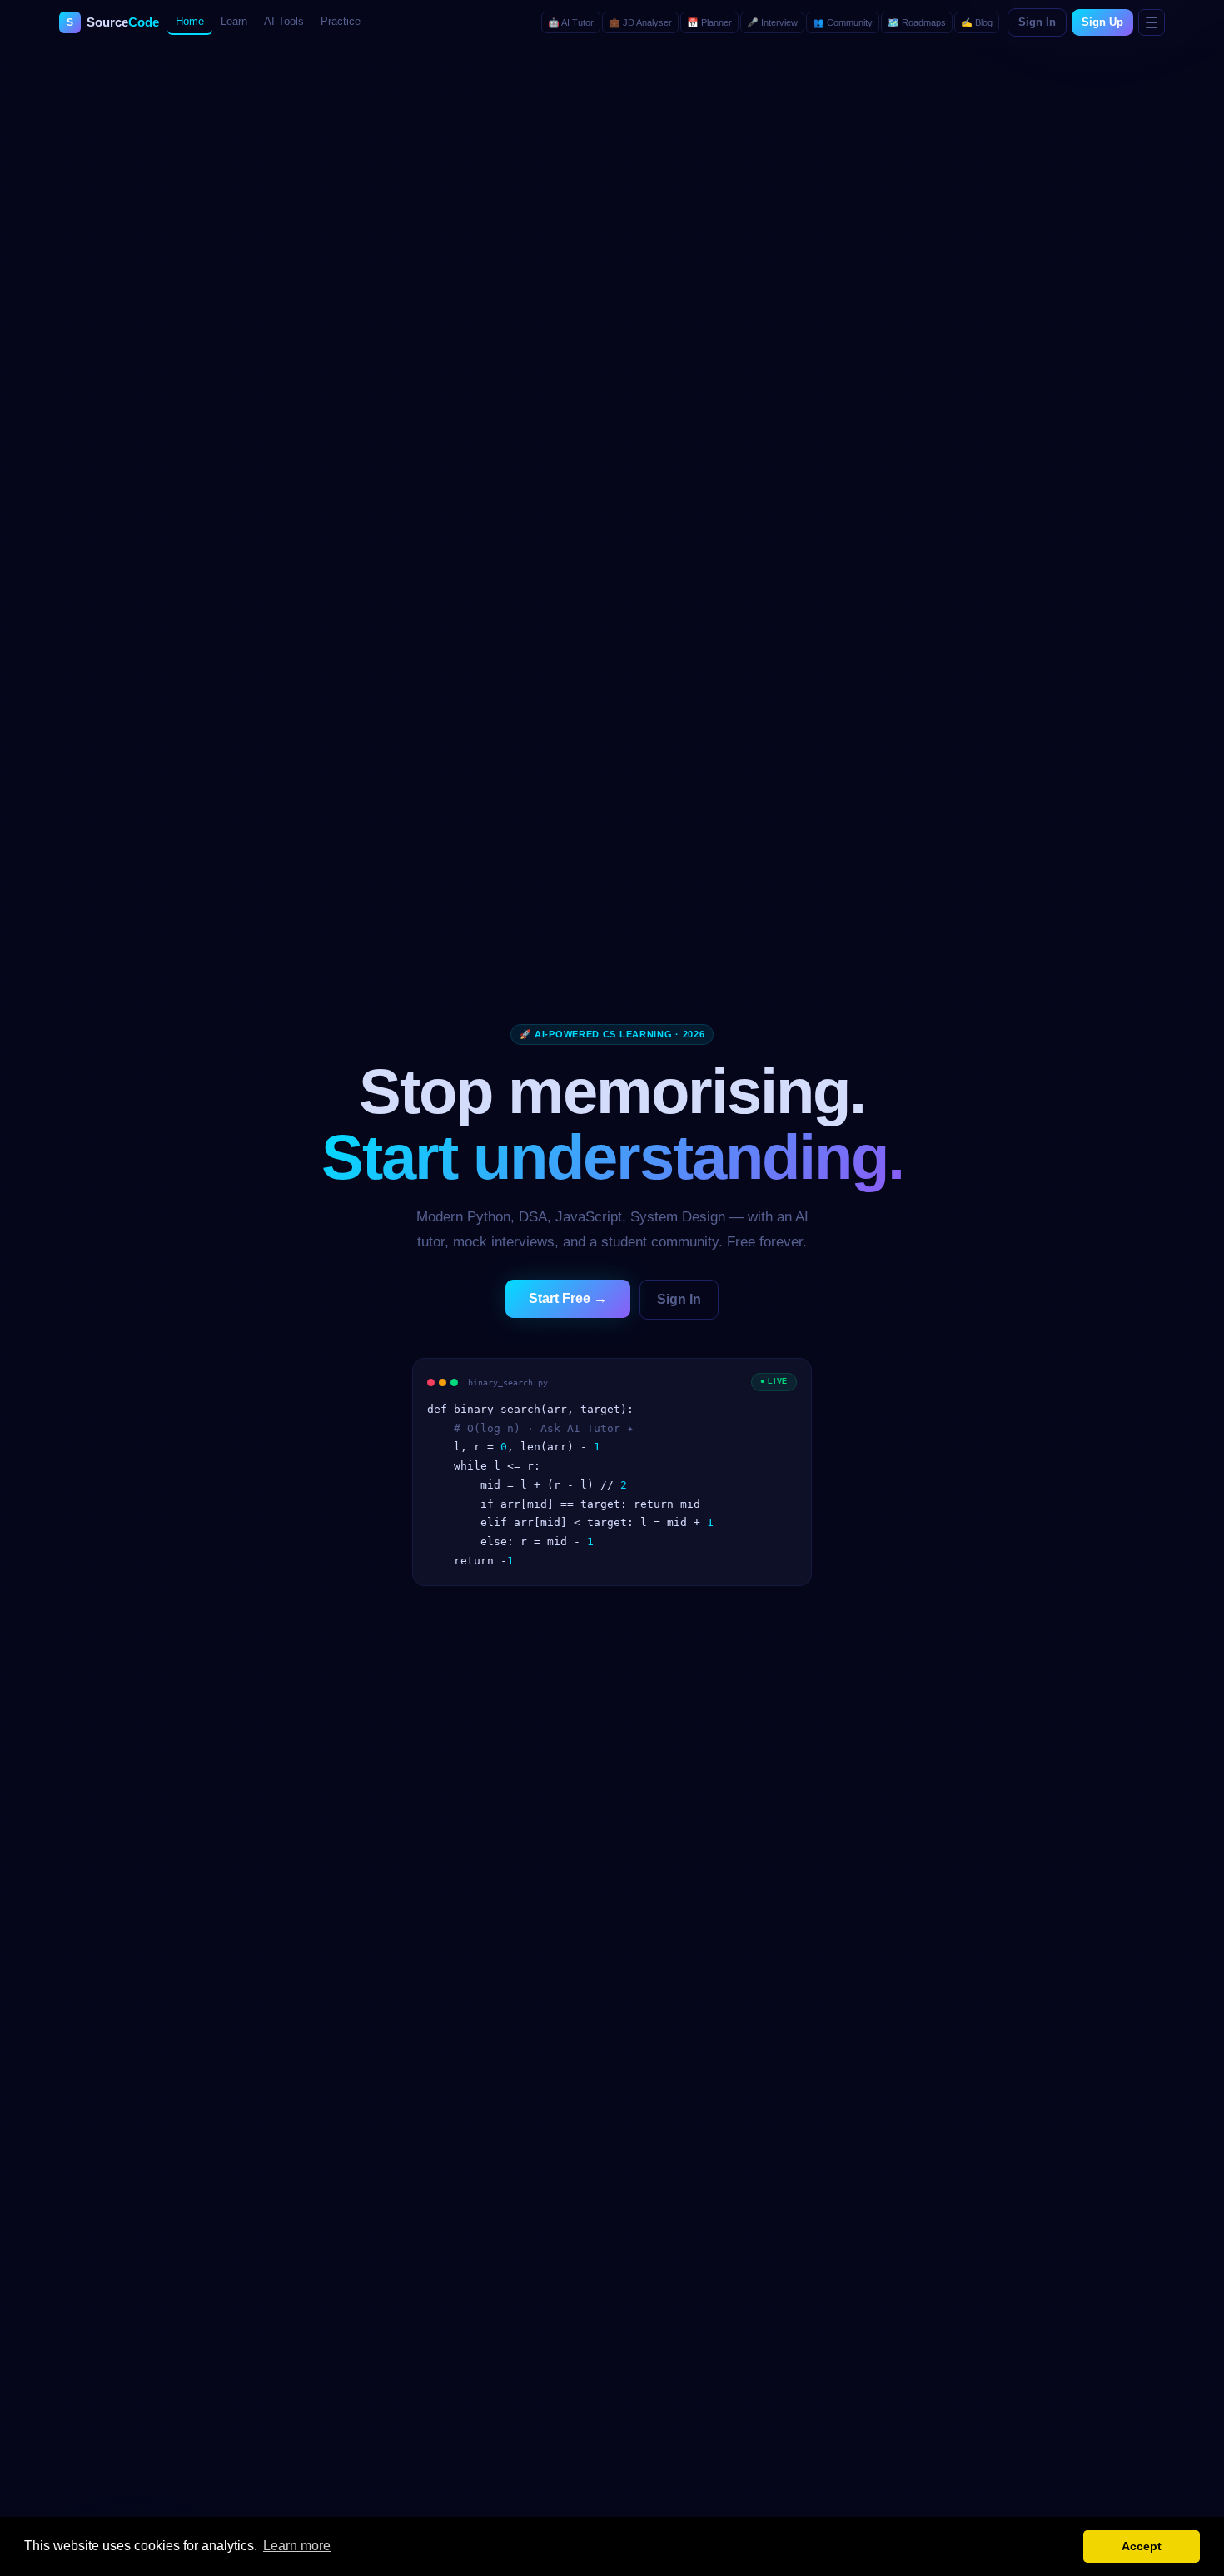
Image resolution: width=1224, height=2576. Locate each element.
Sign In (1037, 22)
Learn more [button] (297, 2546)
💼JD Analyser (640, 22)
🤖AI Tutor (571, 22)
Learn (234, 21)
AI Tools (284, 21)
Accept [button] (1142, 2546)
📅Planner (709, 22)
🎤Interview (772, 22)
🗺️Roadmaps (917, 22)
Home (190, 21)
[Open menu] (1152, 22)
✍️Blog (977, 22)
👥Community (843, 22)
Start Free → (568, 1298)
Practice (341, 21)
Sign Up (1102, 22)
